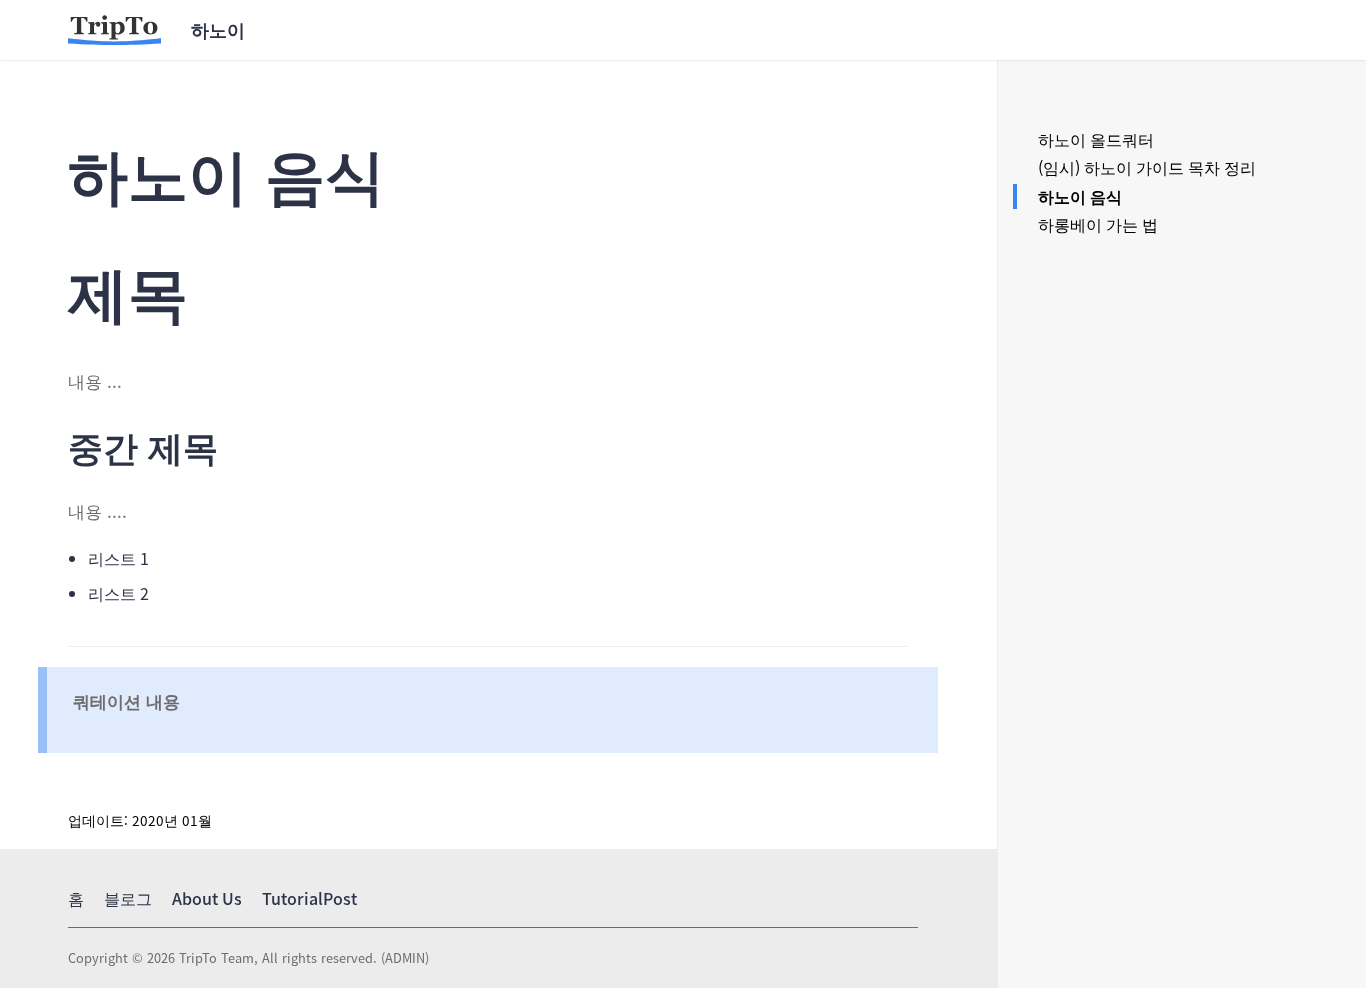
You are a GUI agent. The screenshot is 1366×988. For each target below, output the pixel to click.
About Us (207, 898)
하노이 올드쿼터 (1096, 139)
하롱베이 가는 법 (1098, 224)
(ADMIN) (403, 957)
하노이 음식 (1080, 196)
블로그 (128, 898)
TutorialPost (309, 898)
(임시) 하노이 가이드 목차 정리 (1147, 167)
